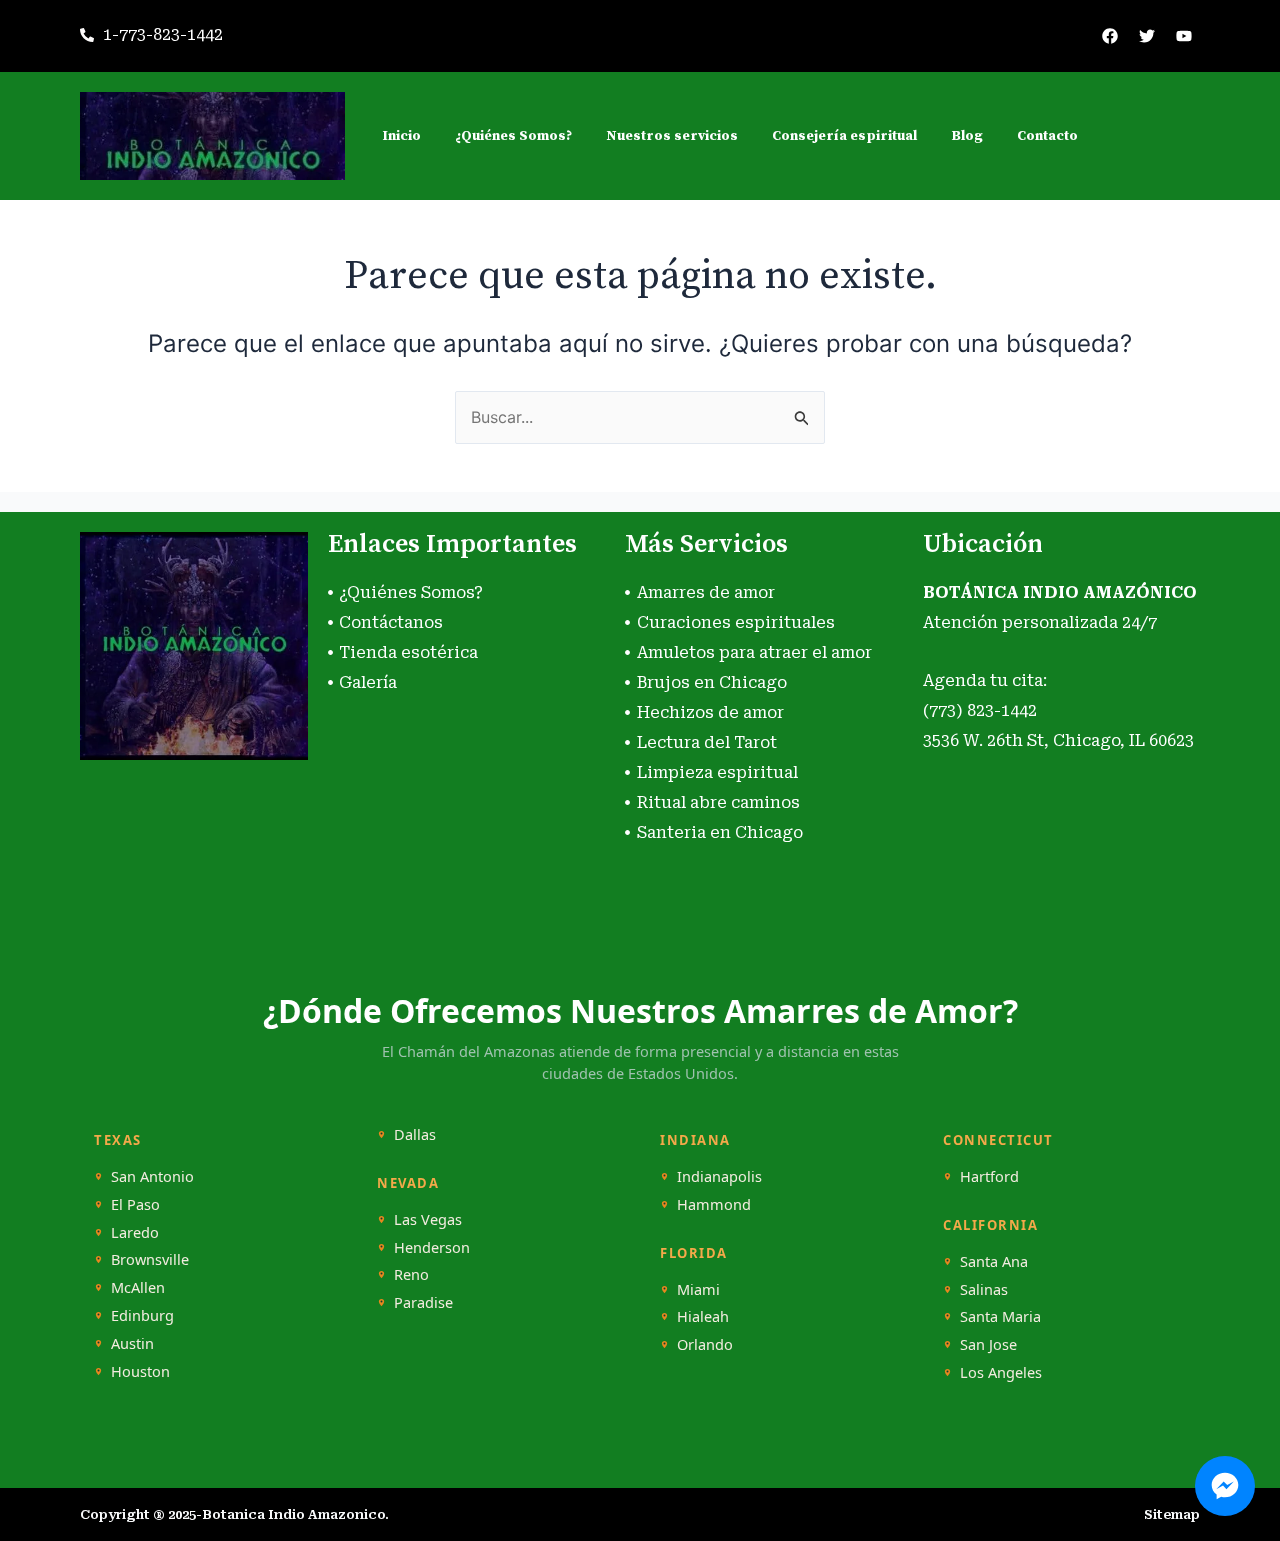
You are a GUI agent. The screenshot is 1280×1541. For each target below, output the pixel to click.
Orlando (705, 1344)
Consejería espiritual (844, 136)
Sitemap (1172, 1514)
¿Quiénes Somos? (513, 136)
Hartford (989, 1176)
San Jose (988, 1344)
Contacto (1047, 136)
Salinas (984, 1289)
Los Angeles (1001, 1372)
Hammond (714, 1204)
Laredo (135, 1232)
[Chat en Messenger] (1225, 1486)
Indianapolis (719, 1176)
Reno (411, 1274)
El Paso (135, 1204)
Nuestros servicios (672, 136)
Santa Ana (994, 1261)
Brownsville (150, 1259)
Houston (140, 1371)
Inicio (401, 136)
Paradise (423, 1302)
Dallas (415, 1134)
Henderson (432, 1247)
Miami (698, 1289)
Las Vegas (428, 1219)
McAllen (138, 1287)
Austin (132, 1343)
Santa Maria (1000, 1316)
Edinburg (142, 1315)
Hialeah (703, 1316)
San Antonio (152, 1176)
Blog (967, 136)
